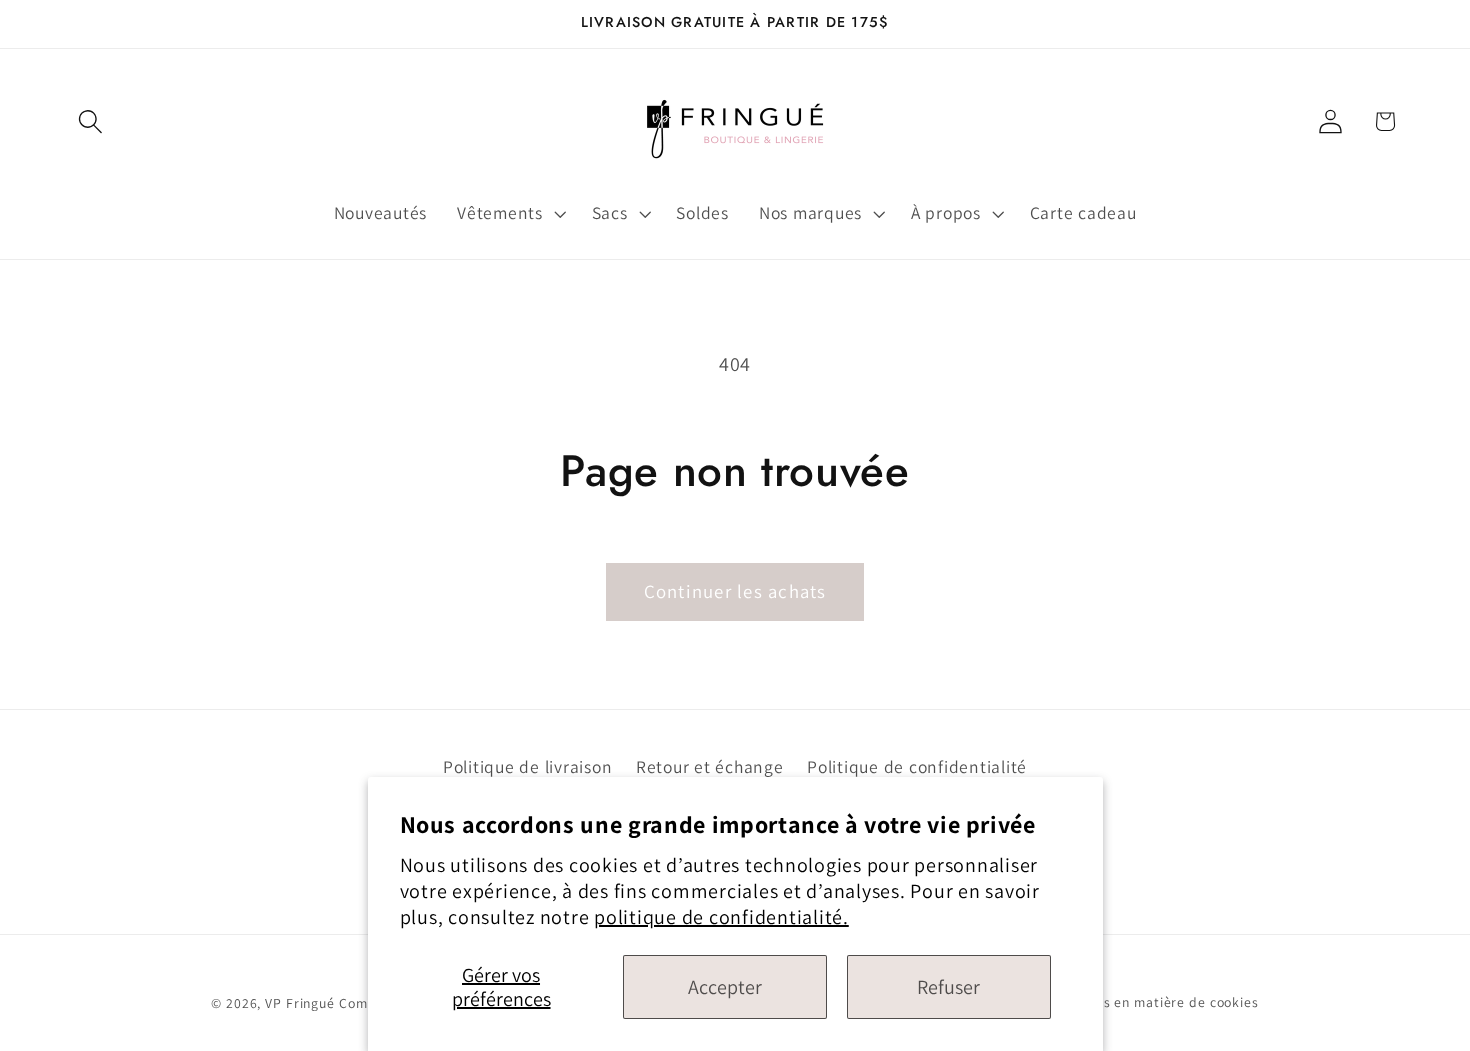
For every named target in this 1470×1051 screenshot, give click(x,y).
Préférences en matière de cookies (1145, 1003)
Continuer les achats (735, 591)
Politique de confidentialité (917, 765)
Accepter (725, 987)
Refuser (948, 987)
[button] (90, 121)
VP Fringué (300, 1004)
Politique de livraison (528, 765)
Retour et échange (710, 765)
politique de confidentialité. (721, 917)
